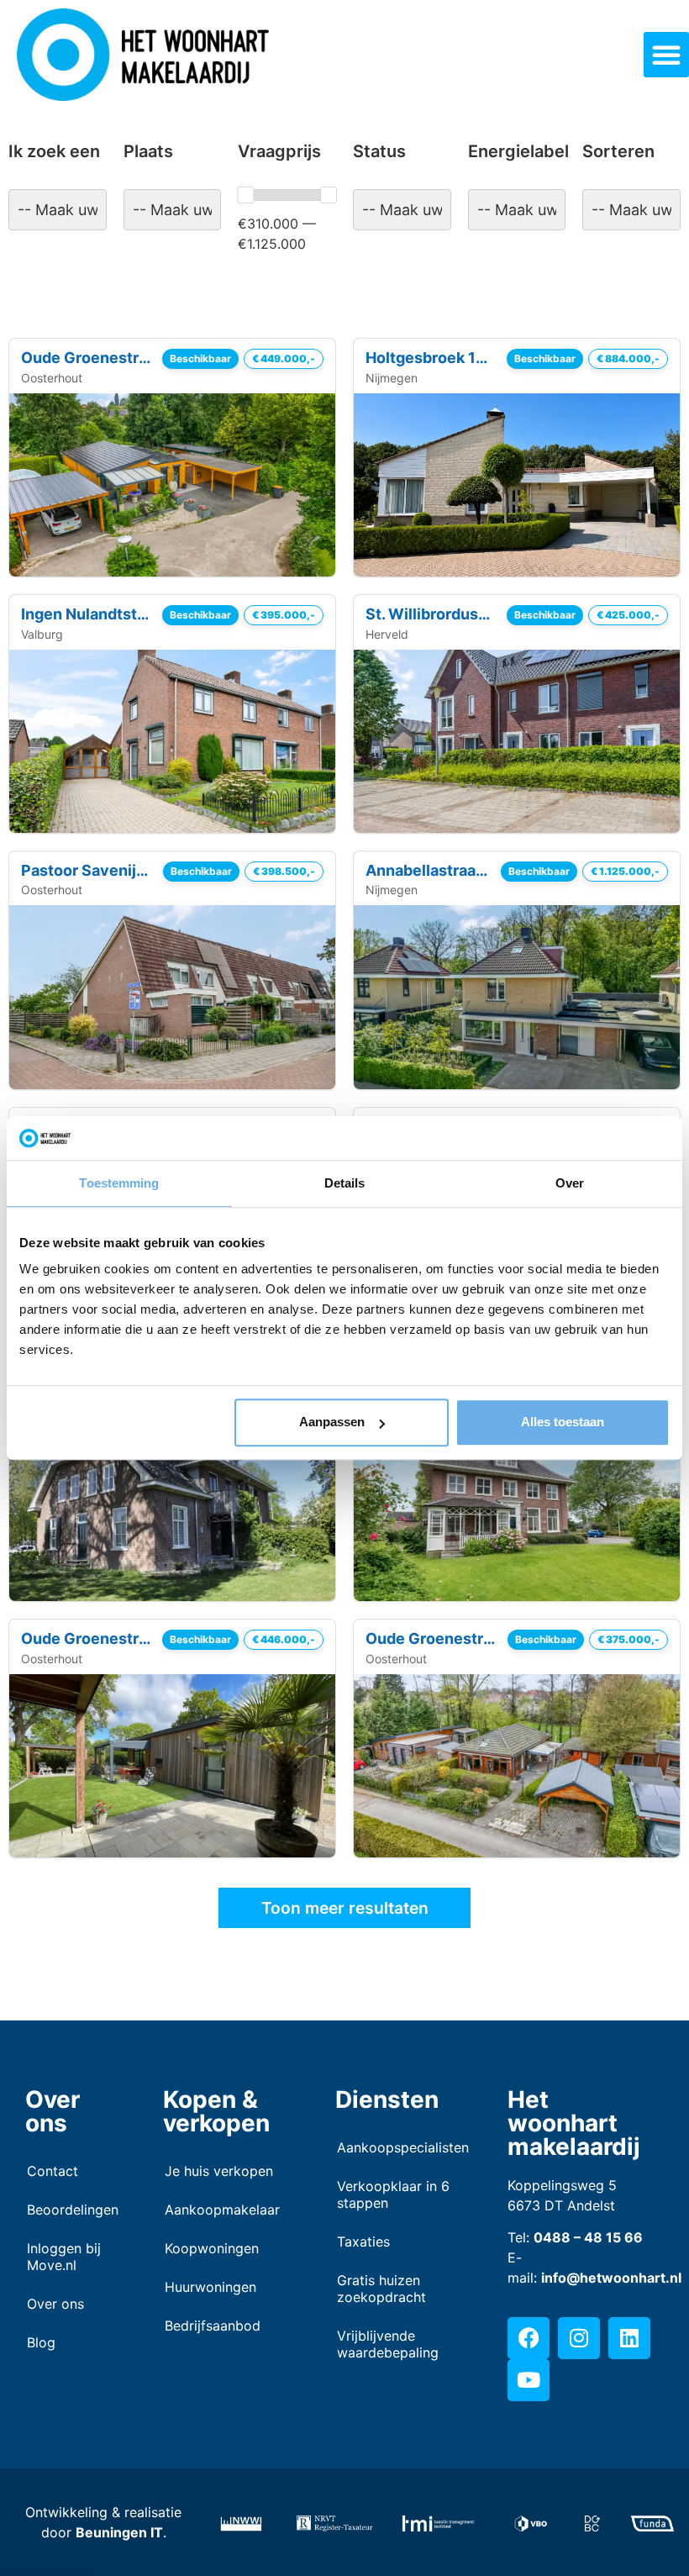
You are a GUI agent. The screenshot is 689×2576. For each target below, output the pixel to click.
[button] (666, 55)
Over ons (55, 2304)
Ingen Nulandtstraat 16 (87, 614)
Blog (41, 2342)
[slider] (245, 195)
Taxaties (363, 2241)
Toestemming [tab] (119, 1183)
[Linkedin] (629, 2338)
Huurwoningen (210, 2287)
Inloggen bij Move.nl (64, 2257)
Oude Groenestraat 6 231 (87, 358)
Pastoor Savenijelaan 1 (87, 870)
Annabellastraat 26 (428, 870)
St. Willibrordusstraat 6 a (431, 614)
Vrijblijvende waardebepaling (388, 2344)
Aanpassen (332, 1422)
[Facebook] (529, 2338)
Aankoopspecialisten (397, 2147)
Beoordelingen (70, 2210)
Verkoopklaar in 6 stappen (393, 2194)
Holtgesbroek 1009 (431, 358)
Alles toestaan (563, 1422)
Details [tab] (345, 1183)
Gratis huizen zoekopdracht (381, 2289)
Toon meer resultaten (345, 1908)
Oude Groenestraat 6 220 (431, 1638)
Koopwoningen (212, 2248)
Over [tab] (570, 1183)
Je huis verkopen (219, 2171)
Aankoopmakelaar (222, 2210)
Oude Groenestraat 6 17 (87, 1638)
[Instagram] (579, 2338)
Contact (53, 2171)
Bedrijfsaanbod (213, 2326)
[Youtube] (529, 2380)
